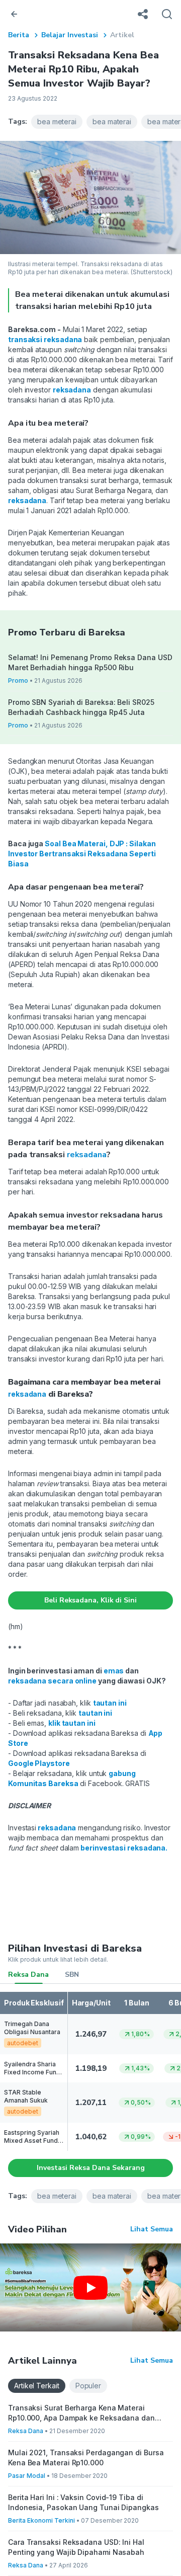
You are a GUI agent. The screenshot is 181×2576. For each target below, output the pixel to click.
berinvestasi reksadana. (123, 1848)
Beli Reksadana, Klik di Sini (90, 1600)
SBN (72, 1975)
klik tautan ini (72, 1723)
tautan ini (110, 1703)
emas (114, 1671)
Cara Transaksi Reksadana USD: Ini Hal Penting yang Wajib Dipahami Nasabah (76, 2547)
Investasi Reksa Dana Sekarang (91, 2168)
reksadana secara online (52, 1681)
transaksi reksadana (45, 339)
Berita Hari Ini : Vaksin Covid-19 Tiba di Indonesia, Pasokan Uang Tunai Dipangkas (83, 2502)
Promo (18, 680)
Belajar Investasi (70, 35)
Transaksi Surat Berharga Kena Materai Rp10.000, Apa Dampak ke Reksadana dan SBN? (81, 2413)
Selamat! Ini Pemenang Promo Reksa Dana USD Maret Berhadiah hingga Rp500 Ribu (90, 662)
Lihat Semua (152, 2229)
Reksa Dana (28, 1975)
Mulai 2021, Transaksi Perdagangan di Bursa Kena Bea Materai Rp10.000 (86, 2458)
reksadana (72, 390)
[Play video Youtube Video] (90, 2287)
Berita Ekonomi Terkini (41, 2520)
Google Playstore (39, 1763)
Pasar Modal (27, 2476)
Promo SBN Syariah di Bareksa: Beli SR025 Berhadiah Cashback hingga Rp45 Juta (81, 707)
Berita (19, 35)
